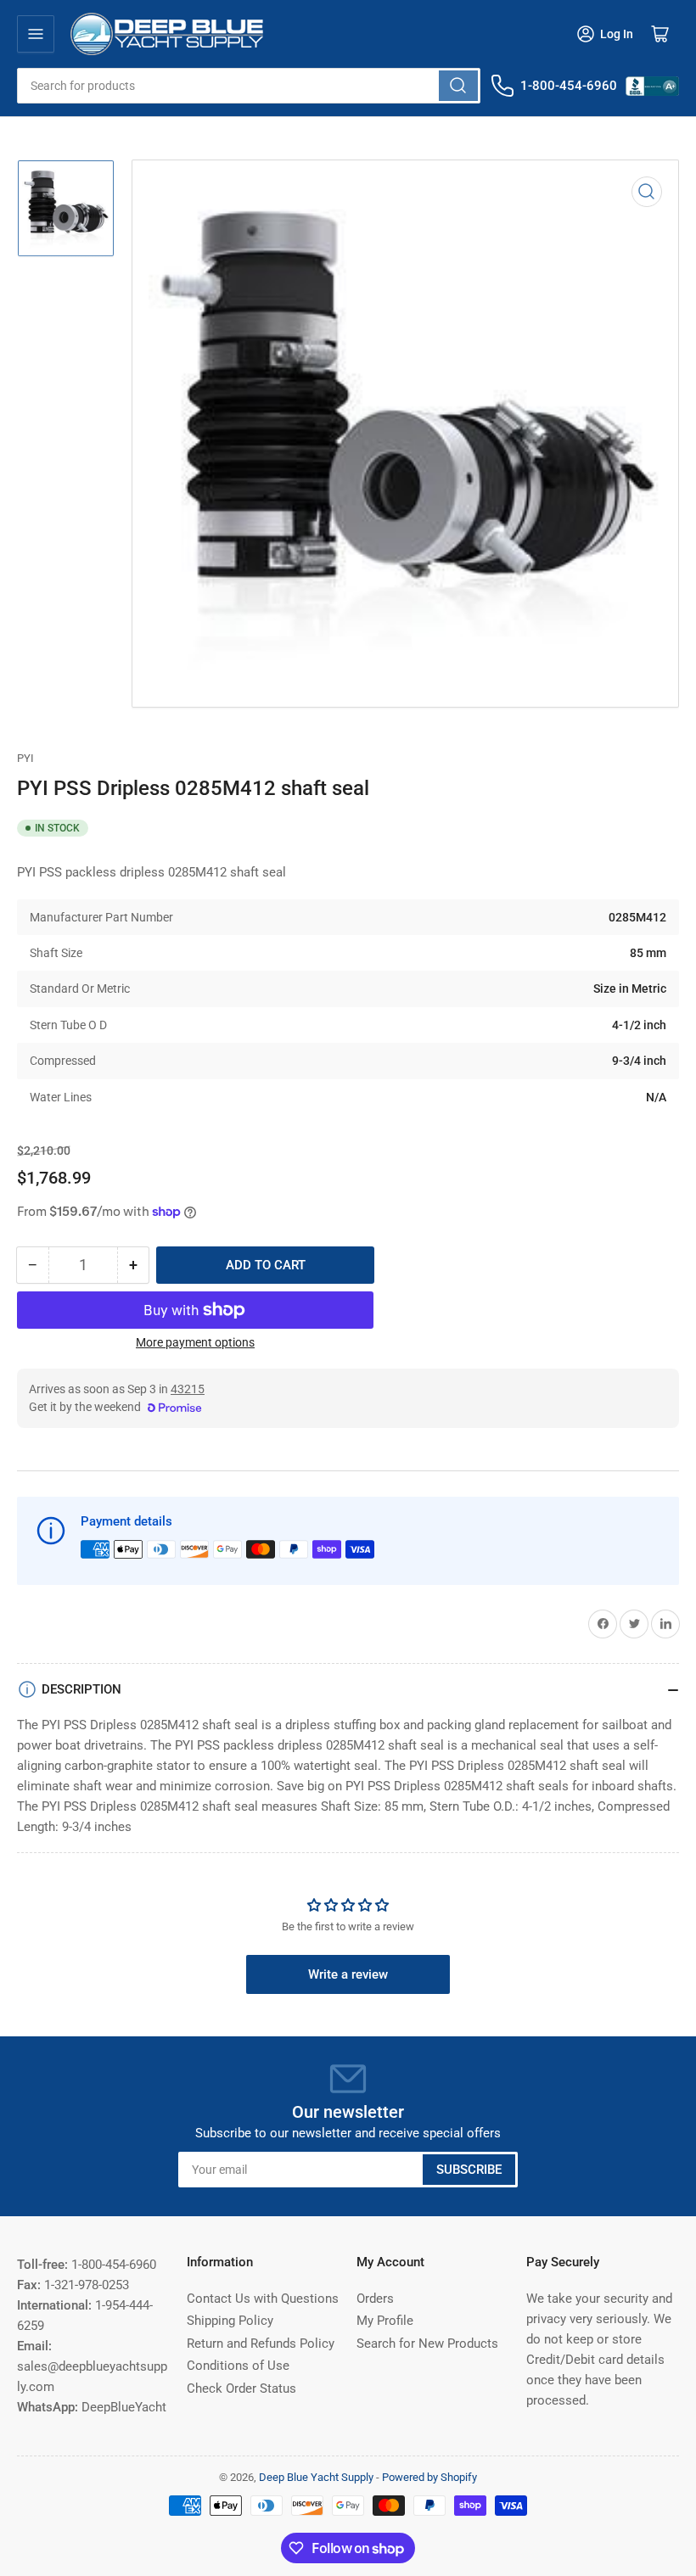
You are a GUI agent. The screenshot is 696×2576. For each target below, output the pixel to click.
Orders (375, 2299)
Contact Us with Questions (263, 2299)
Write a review (348, 1974)
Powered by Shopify (429, 2477)
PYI (25, 758)
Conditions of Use (238, 2366)
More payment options (195, 1342)
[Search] (458, 86)
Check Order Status (241, 2388)
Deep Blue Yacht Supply (316, 2477)
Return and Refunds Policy (261, 2344)
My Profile (385, 2321)
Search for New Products (427, 2344)
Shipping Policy (230, 2321)
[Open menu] (36, 34)
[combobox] (249, 86)
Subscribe (469, 2170)
